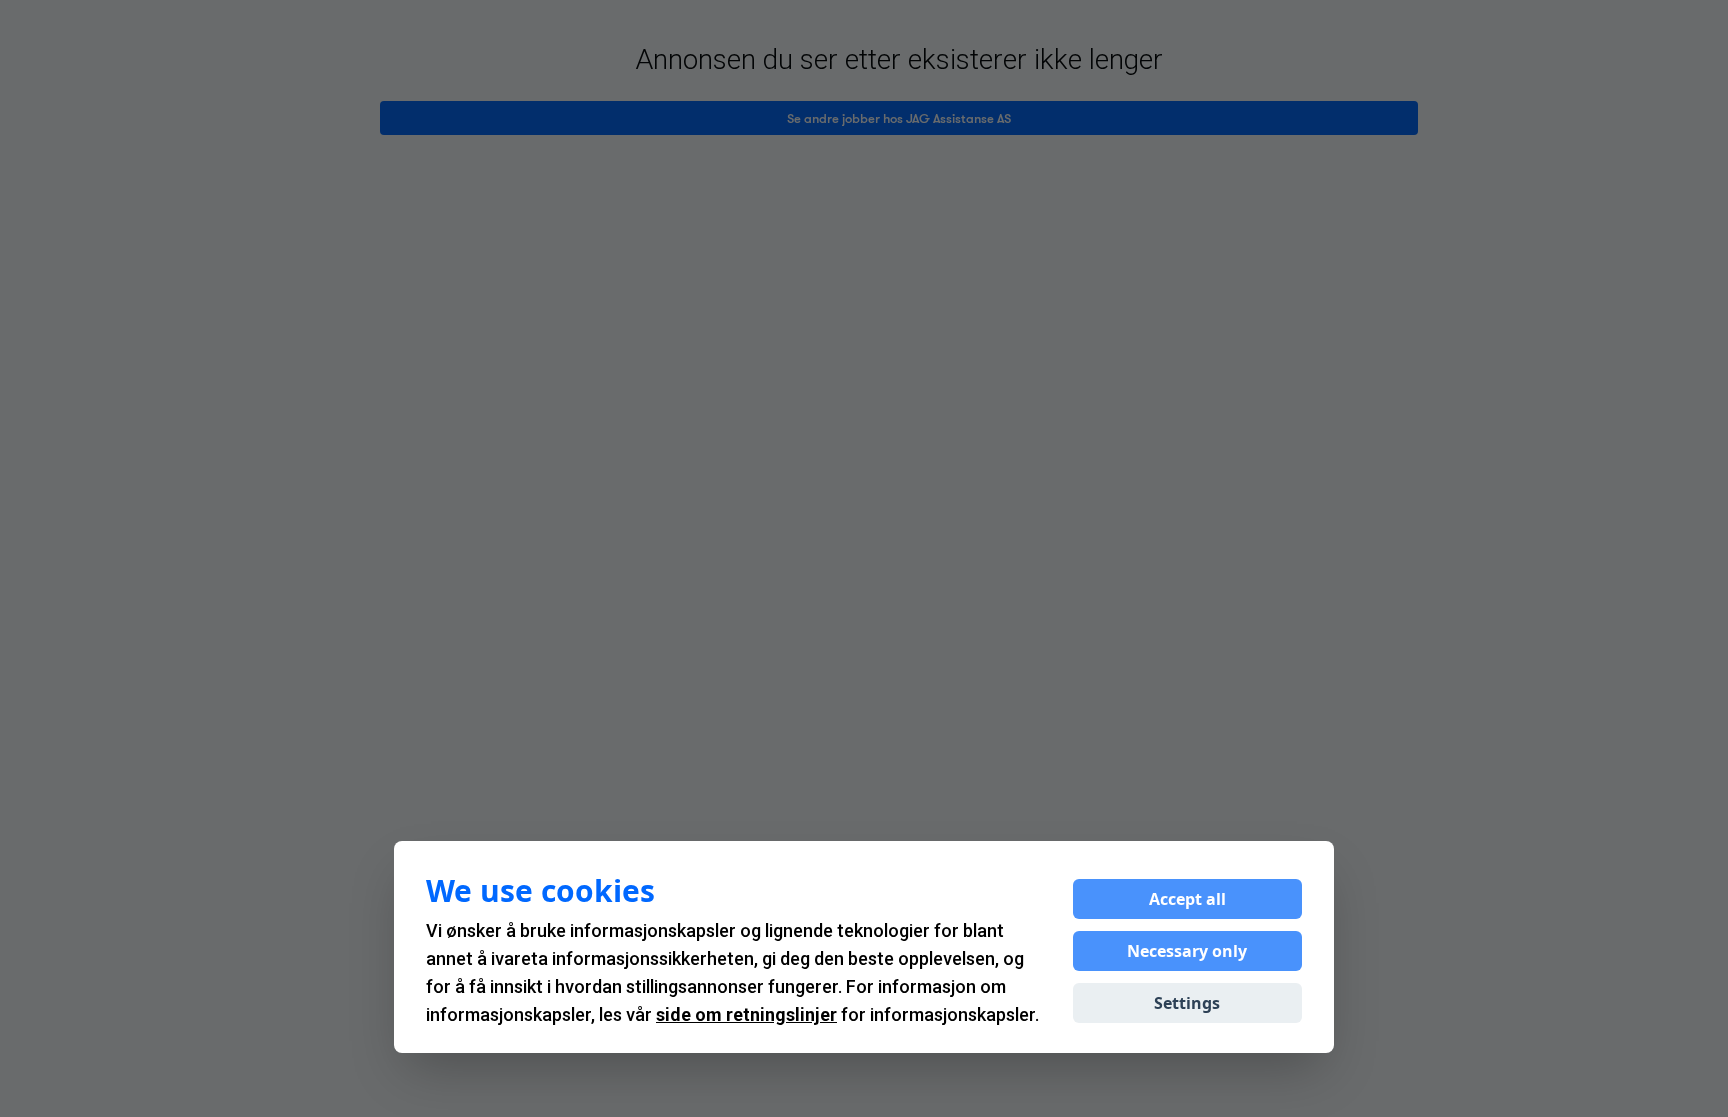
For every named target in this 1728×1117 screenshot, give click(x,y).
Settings (1187, 1003)
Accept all (1187, 899)
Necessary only (1187, 951)
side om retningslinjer (746, 1014)
